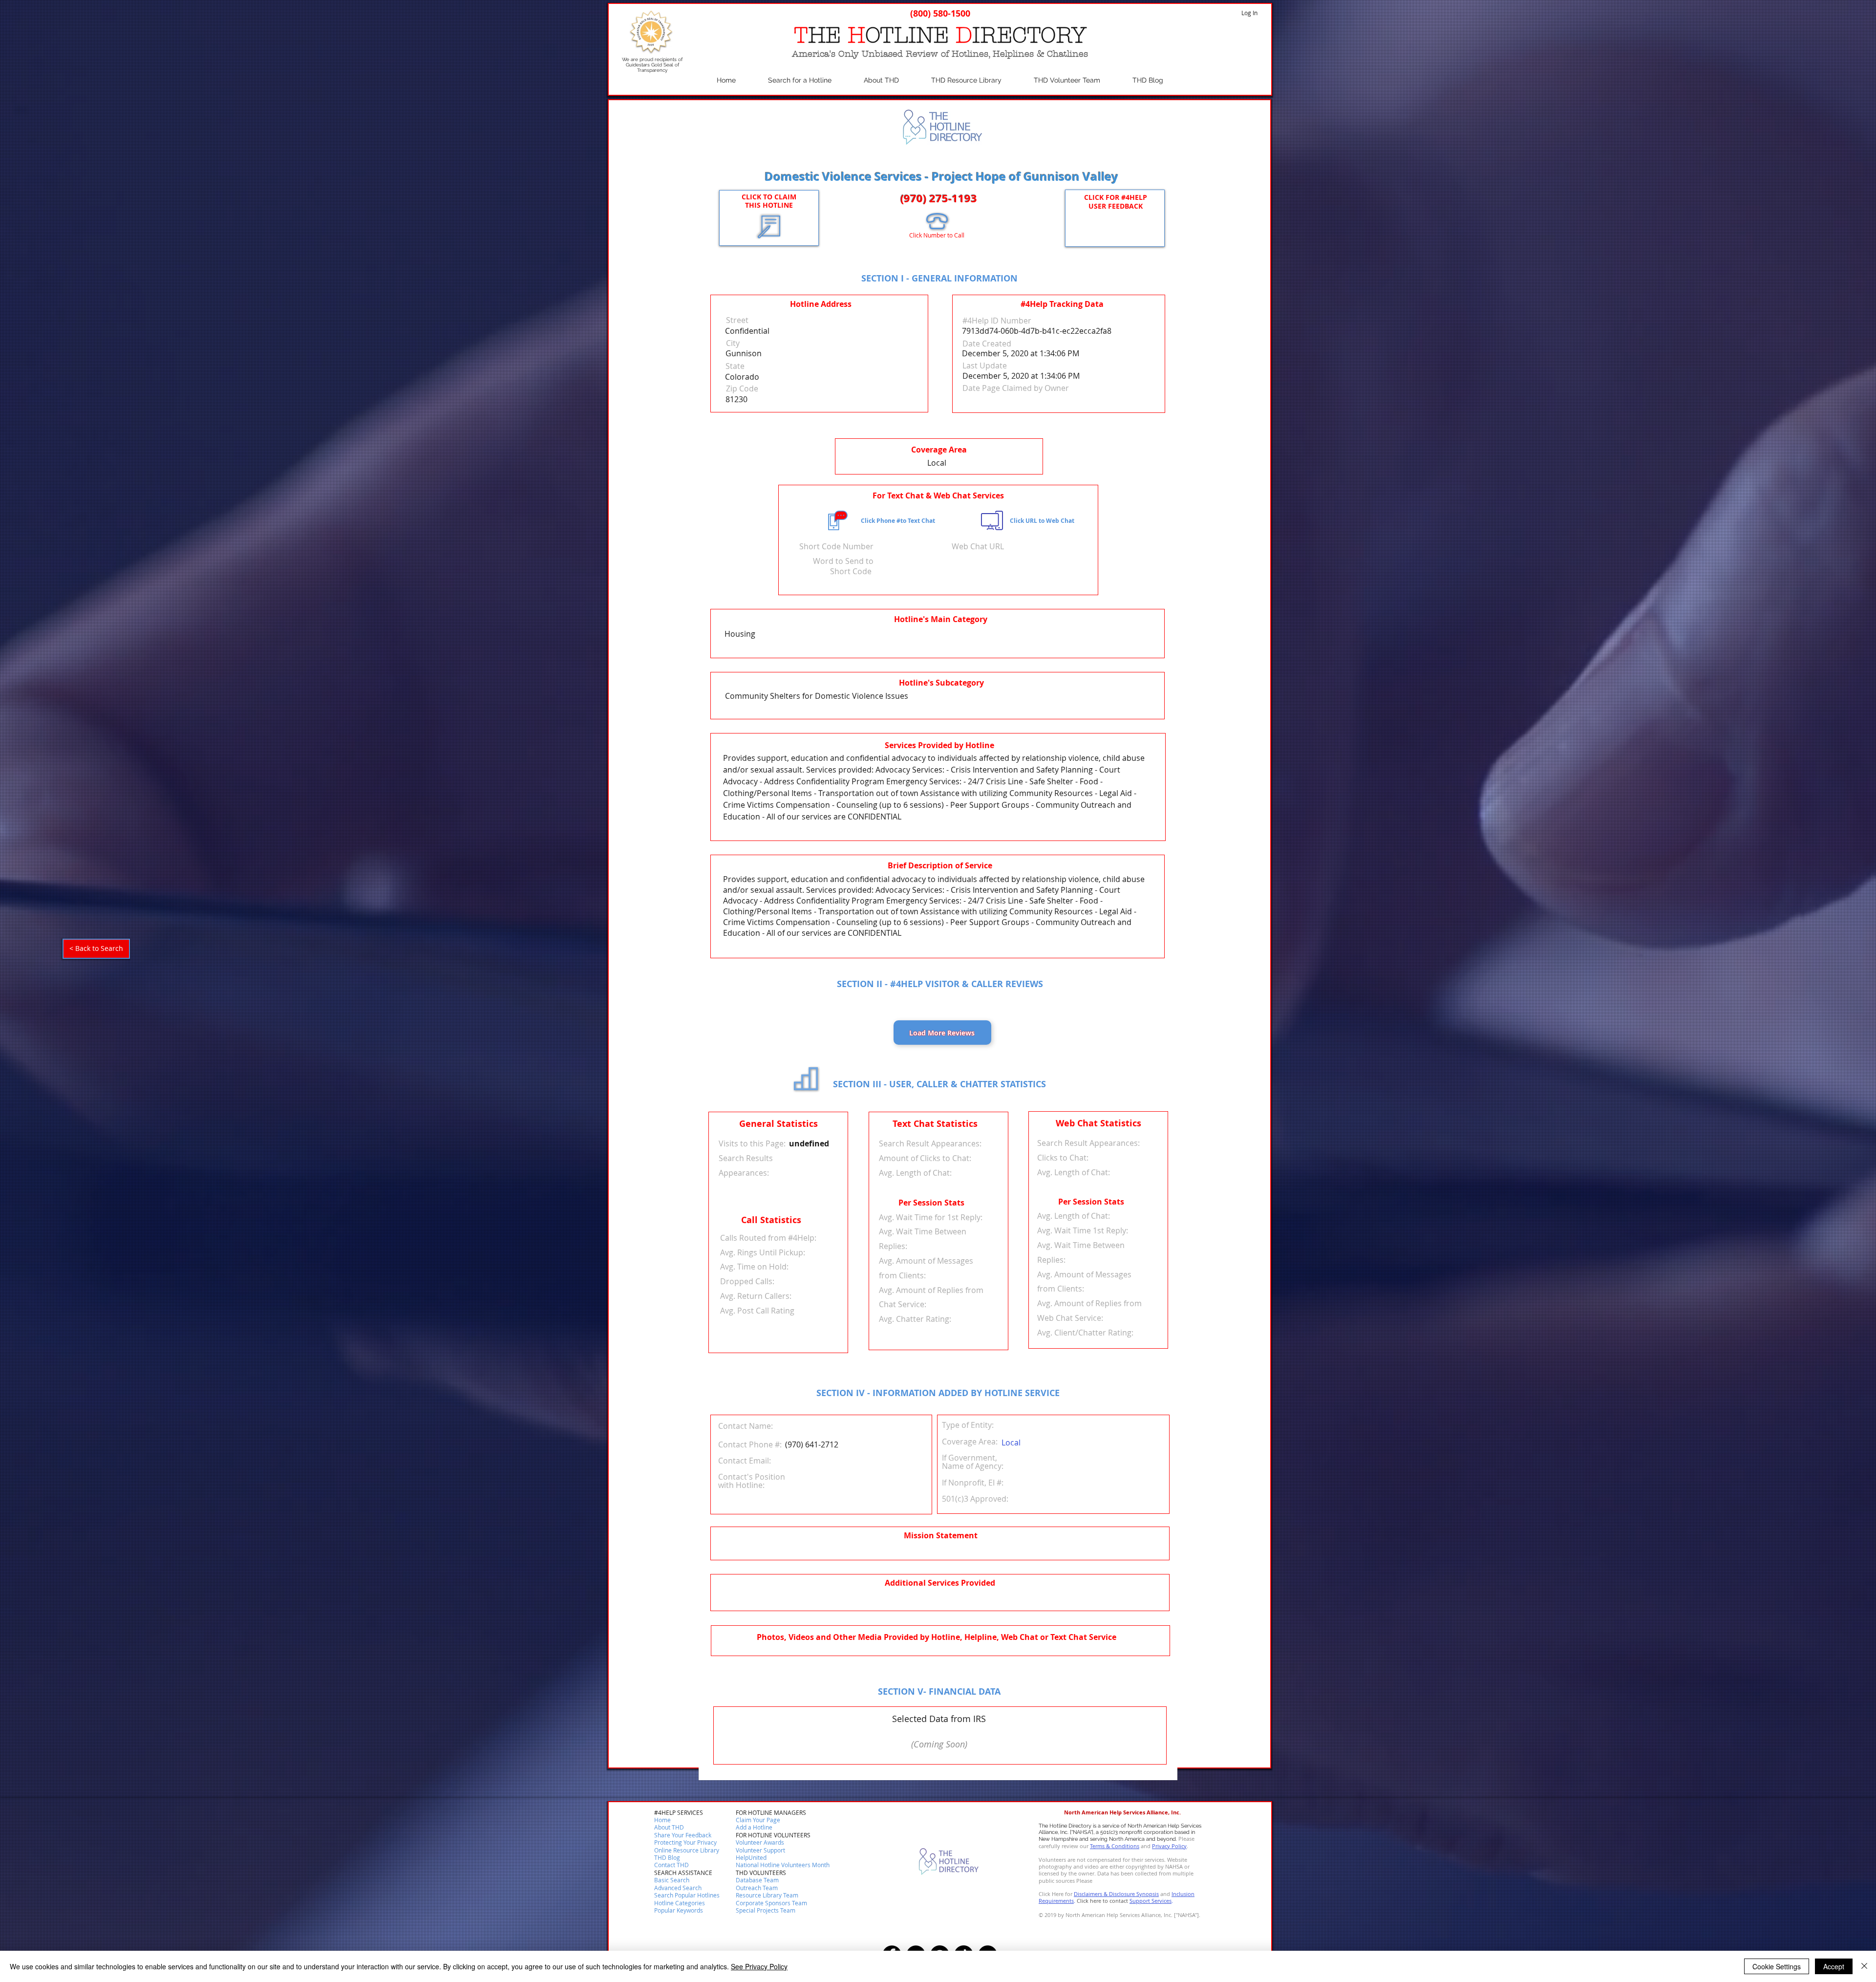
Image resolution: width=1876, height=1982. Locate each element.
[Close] (1864, 1966)
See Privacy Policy (759, 1966)
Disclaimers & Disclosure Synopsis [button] (1116, 1894)
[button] (672, 1865)
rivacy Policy (1171, 1846)
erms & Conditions (1116, 1846)
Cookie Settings (1777, 1966)
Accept (1834, 1966)
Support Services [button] (1151, 1901)
